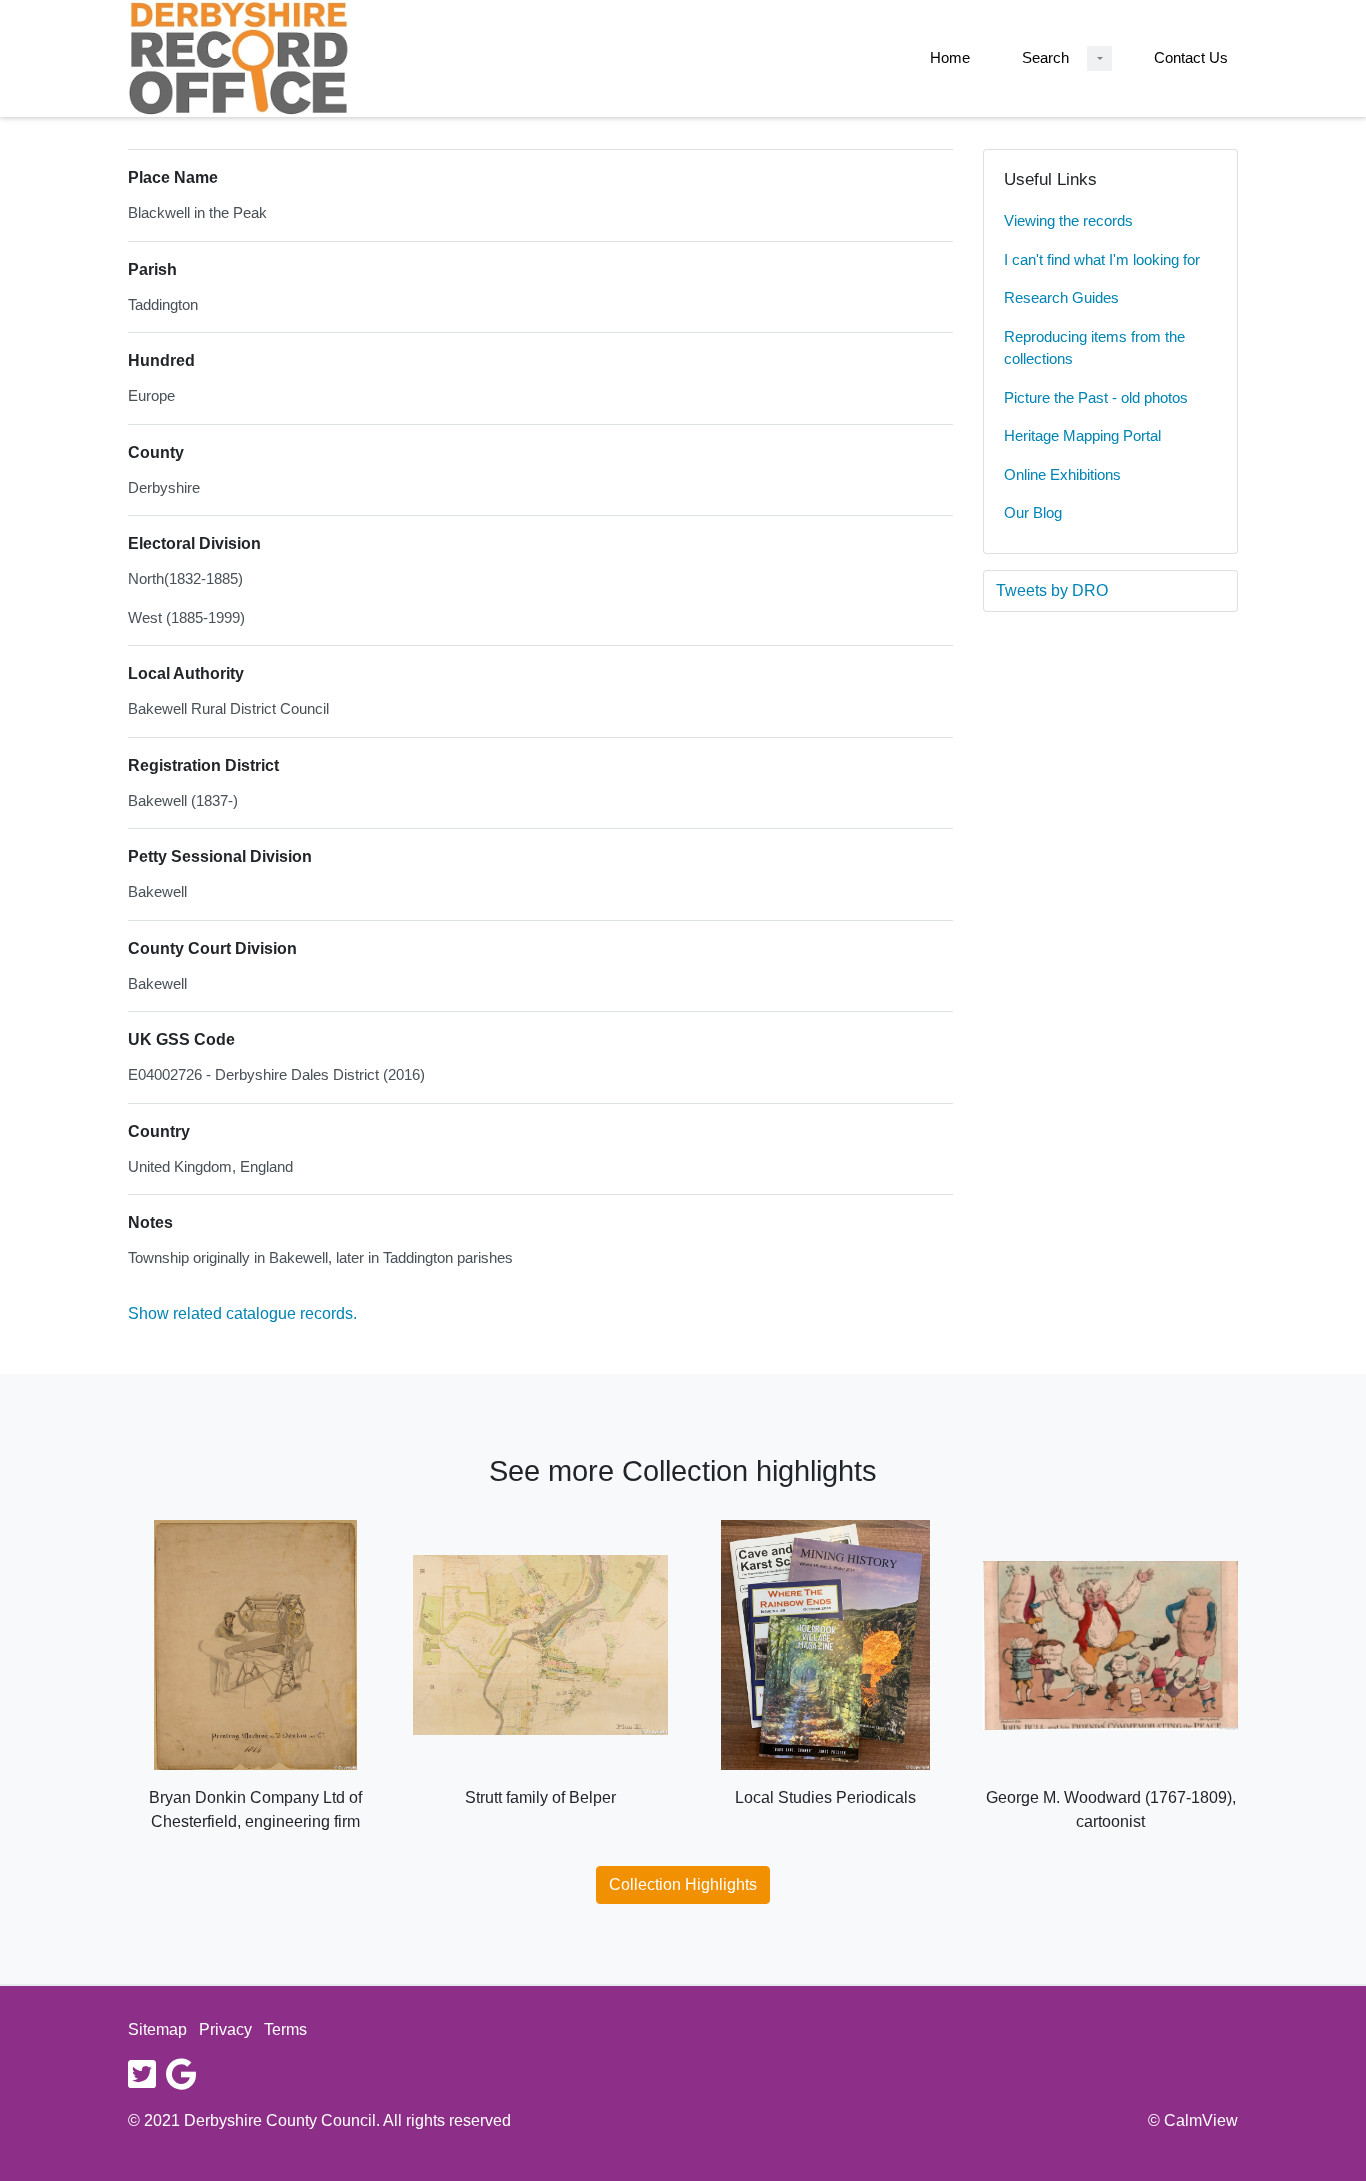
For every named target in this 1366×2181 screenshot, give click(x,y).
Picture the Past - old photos (1096, 397)
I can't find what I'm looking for (1102, 259)
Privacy (225, 2029)
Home (950, 57)
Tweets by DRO (1052, 590)
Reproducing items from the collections (1094, 348)
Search (1045, 57)
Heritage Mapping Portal (1082, 435)
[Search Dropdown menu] (1099, 58)
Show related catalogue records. (242, 1313)
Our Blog (1033, 512)
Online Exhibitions (1062, 474)
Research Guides (1061, 297)
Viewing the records (1068, 220)
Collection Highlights (683, 1884)
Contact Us (1191, 57)
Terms (285, 2029)
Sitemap (157, 2029)
